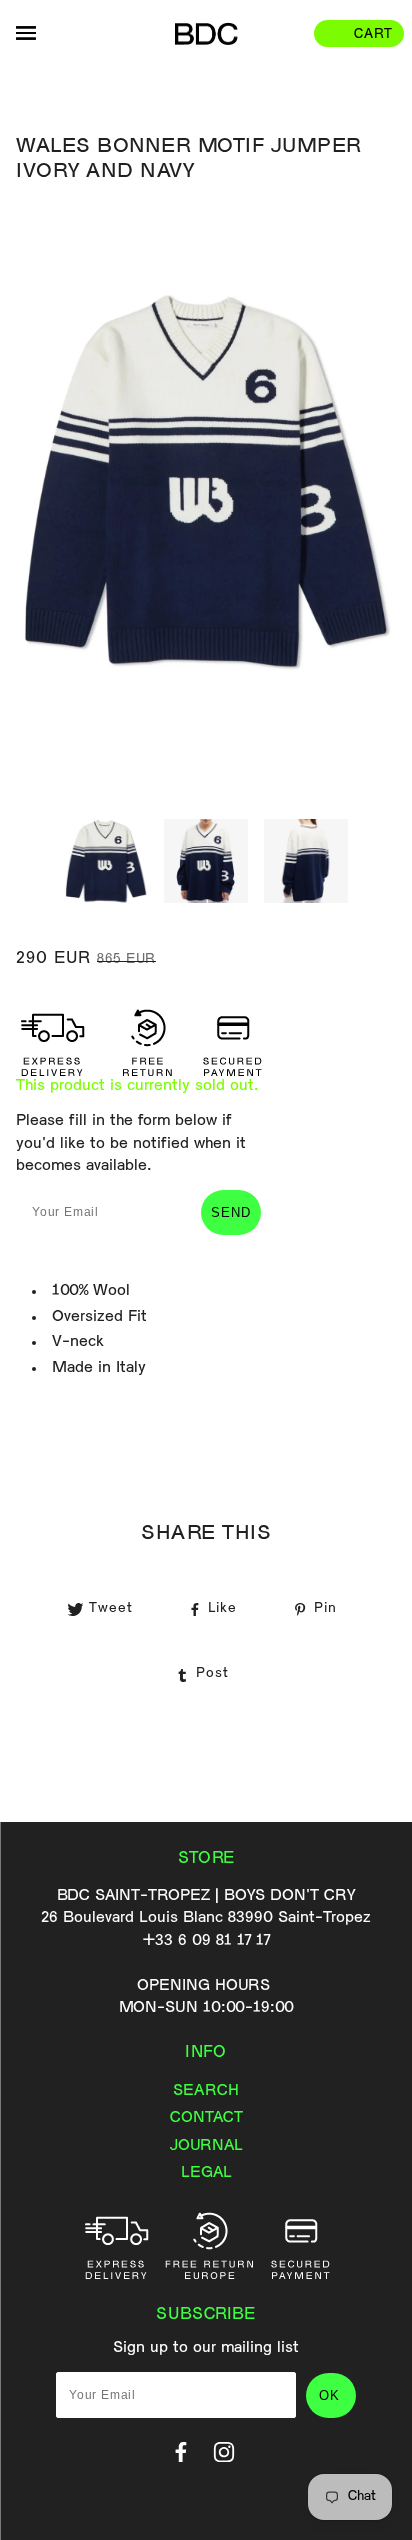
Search (206, 2091)
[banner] (206, 34)
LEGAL (206, 2173)
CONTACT (206, 2118)
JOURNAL (206, 2146)
